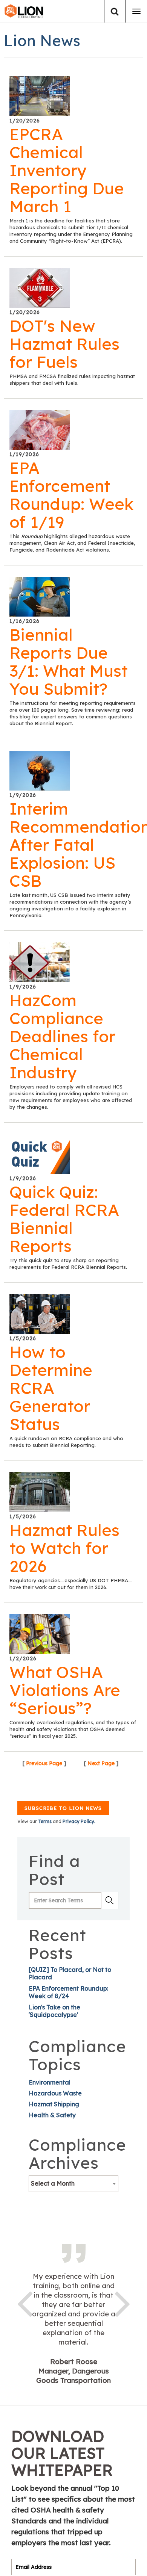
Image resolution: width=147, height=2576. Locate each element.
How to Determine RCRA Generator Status (51, 1388)
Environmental (50, 2082)
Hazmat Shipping (54, 2104)
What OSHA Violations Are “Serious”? (65, 1690)
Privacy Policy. (79, 1821)
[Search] (115, 11)
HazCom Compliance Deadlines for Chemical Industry (62, 1036)
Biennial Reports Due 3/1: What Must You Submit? (68, 662)
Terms (45, 1821)
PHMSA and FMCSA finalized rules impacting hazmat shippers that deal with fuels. (72, 379)
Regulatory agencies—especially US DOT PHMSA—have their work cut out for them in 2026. (71, 1584)
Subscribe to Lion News (63, 1808)
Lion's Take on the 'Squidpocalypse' (54, 2011)
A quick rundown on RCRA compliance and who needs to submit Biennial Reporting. (66, 1442)
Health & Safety (52, 2115)
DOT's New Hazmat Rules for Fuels (64, 344)
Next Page (101, 1763)
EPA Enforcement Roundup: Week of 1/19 (71, 495)
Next (122, 2302)
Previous (24, 2302)
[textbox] (73, 2183)
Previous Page (44, 1763)
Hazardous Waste (55, 2093)
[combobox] (73, 2184)
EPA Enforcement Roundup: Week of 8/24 (68, 1992)
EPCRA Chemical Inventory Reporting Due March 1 (67, 170)
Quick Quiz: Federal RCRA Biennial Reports (64, 1219)
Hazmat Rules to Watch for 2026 (64, 1548)
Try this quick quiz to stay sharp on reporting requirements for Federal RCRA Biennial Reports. (68, 1264)
